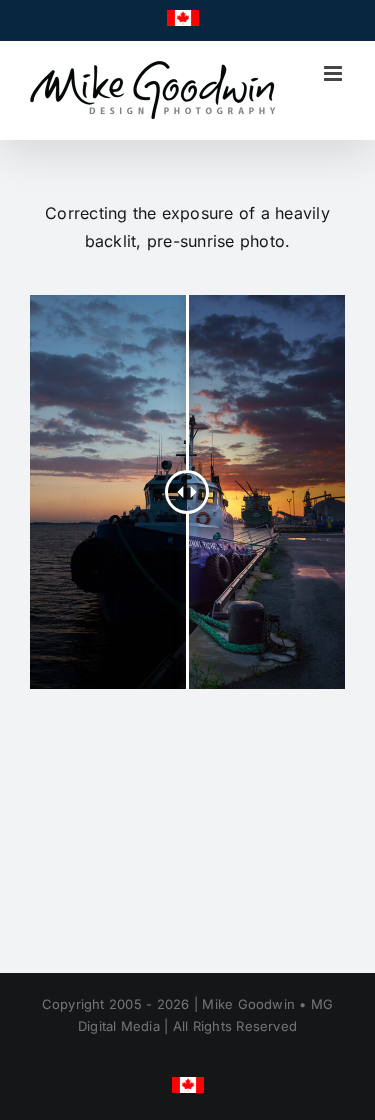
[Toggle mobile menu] (334, 73)
